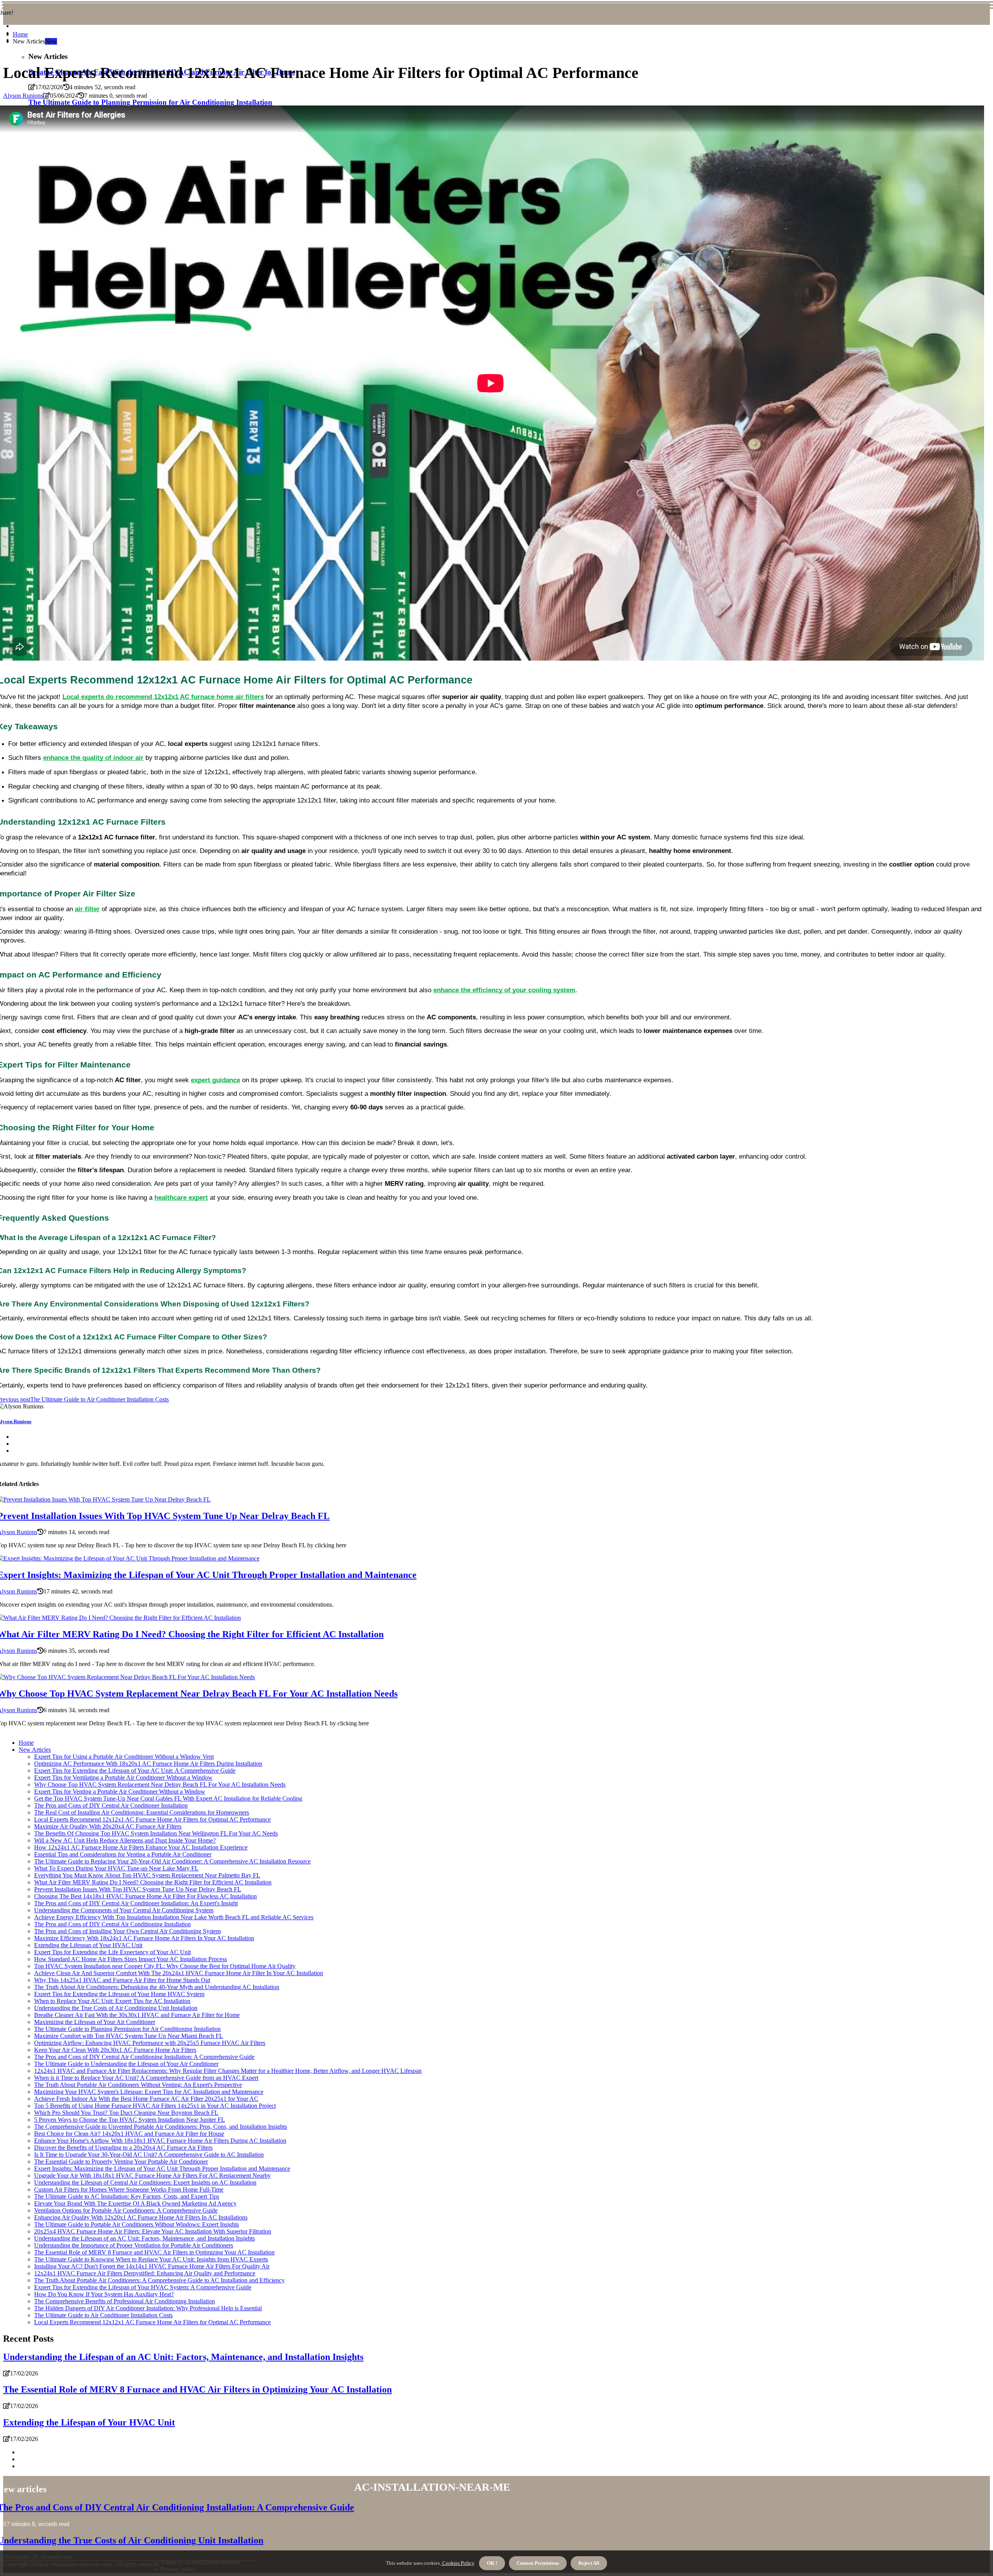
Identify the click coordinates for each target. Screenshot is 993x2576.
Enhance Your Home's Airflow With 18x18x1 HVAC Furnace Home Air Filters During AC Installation (160, 2141)
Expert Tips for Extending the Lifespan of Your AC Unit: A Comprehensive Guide (135, 1771)
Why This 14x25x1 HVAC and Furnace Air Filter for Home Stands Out (122, 1980)
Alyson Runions (23, 96)
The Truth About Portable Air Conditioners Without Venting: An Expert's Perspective (138, 2085)
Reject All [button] (589, 2563)
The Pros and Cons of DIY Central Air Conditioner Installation (111, 1805)
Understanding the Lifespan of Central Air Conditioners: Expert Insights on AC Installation (145, 2182)
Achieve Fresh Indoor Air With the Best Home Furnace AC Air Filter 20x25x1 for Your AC (146, 2099)
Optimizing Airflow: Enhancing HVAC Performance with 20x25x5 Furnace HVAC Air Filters (150, 2043)
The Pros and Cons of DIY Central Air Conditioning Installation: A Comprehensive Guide (144, 2057)
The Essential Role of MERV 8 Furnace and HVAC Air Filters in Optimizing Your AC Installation (154, 2252)
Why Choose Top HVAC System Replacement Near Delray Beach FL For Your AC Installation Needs (160, 1785)
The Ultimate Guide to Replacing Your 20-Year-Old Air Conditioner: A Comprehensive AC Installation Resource (172, 1861)
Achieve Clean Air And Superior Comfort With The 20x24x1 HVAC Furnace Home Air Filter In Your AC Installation (179, 1973)
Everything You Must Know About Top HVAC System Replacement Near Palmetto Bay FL (147, 1875)
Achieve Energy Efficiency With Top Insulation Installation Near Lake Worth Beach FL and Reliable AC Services (174, 1917)
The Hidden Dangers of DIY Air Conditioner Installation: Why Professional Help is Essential (148, 2308)
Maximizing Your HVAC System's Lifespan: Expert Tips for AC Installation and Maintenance (149, 2092)
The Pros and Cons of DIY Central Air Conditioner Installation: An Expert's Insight (136, 1903)
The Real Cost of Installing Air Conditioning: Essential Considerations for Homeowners (142, 1812)
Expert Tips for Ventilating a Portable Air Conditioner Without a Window (123, 1778)
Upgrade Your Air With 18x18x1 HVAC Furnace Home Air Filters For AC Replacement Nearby (152, 2176)
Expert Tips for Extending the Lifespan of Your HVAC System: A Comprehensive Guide (143, 2287)
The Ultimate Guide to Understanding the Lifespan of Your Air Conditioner (126, 2064)
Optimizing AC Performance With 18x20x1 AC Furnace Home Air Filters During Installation (148, 1764)
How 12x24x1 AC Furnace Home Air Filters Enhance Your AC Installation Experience (141, 1847)
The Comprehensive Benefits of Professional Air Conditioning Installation (125, 2301)
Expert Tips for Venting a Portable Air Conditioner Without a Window (120, 1791)
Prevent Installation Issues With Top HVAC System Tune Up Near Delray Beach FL (138, 1889)
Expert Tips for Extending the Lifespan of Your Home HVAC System (119, 1994)
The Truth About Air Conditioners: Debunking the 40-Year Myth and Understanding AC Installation (157, 1987)
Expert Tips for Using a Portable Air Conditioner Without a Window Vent (124, 1757)
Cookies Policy (458, 2563)
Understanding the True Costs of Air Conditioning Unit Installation (116, 2008)
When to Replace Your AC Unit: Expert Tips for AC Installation (112, 2001)
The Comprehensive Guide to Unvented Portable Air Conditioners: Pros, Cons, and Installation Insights (161, 2127)
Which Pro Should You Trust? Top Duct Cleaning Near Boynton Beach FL (126, 2113)
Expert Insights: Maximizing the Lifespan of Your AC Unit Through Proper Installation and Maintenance (162, 2169)
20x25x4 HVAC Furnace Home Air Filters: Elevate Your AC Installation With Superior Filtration (153, 2231)
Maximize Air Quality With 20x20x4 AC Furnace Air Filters (108, 1826)
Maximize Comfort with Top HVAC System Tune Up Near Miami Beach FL (129, 2036)
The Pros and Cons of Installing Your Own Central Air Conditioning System (127, 1931)
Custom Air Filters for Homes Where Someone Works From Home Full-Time (129, 2189)
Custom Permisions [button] (538, 2563)
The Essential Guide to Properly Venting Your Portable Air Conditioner (121, 2162)
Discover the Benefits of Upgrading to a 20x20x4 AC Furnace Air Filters (123, 2148)
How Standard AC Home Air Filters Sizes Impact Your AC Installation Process (131, 1959)
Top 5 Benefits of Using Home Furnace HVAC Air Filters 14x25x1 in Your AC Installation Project (155, 2106)
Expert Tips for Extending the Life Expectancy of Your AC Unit (112, 1952)
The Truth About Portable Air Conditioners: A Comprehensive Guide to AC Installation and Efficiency (159, 2280)
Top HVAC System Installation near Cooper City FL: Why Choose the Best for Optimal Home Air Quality (165, 1966)
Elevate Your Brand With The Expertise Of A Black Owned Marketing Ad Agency (135, 2203)
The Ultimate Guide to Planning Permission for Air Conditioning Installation (127, 2029)
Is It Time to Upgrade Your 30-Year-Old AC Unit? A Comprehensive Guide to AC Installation (149, 2155)
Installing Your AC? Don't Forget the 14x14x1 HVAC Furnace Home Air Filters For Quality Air (152, 2266)
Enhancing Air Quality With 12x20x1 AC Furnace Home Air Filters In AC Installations (141, 2217)
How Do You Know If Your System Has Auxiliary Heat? (104, 2294)
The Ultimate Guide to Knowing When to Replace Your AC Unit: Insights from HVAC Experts (151, 2259)
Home (20, 34)
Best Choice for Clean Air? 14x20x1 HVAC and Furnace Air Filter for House (129, 2134)
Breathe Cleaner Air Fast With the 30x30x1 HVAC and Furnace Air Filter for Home (137, 2015)
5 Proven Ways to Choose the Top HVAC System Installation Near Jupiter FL (130, 2120)
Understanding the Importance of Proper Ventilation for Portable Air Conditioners (134, 2245)
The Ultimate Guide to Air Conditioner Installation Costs (103, 2315)
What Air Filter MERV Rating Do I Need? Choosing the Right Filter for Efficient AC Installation (153, 1882)
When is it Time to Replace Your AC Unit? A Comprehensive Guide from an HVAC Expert (146, 2078)
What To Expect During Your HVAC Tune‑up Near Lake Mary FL (116, 1868)
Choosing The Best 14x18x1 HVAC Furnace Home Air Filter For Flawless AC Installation (145, 1896)
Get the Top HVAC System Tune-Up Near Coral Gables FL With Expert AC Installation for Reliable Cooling (168, 1798)
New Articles (35, 1750)
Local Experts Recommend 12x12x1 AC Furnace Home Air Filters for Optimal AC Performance (152, 1819)
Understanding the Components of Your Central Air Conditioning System (124, 1910)
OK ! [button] (492, 2563)
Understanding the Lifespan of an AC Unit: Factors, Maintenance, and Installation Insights (144, 2238)
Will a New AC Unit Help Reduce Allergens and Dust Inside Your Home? (125, 1840)
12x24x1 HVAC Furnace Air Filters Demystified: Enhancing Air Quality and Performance (145, 2273)
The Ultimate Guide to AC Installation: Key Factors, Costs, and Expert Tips (127, 2196)
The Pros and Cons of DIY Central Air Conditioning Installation (112, 1924)
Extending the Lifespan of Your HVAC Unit (88, 1945)
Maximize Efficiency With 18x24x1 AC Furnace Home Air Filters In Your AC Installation (144, 1938)
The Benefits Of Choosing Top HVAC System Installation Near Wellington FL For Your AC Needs (156, 1833)
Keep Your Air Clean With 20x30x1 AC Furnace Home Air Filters (115, 2050)
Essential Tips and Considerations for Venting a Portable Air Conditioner (123, 1854)
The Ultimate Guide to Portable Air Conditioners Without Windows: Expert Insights (137, 2224)
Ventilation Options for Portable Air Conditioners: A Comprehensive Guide (126, 2210)
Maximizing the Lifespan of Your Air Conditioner (95, 2022)
